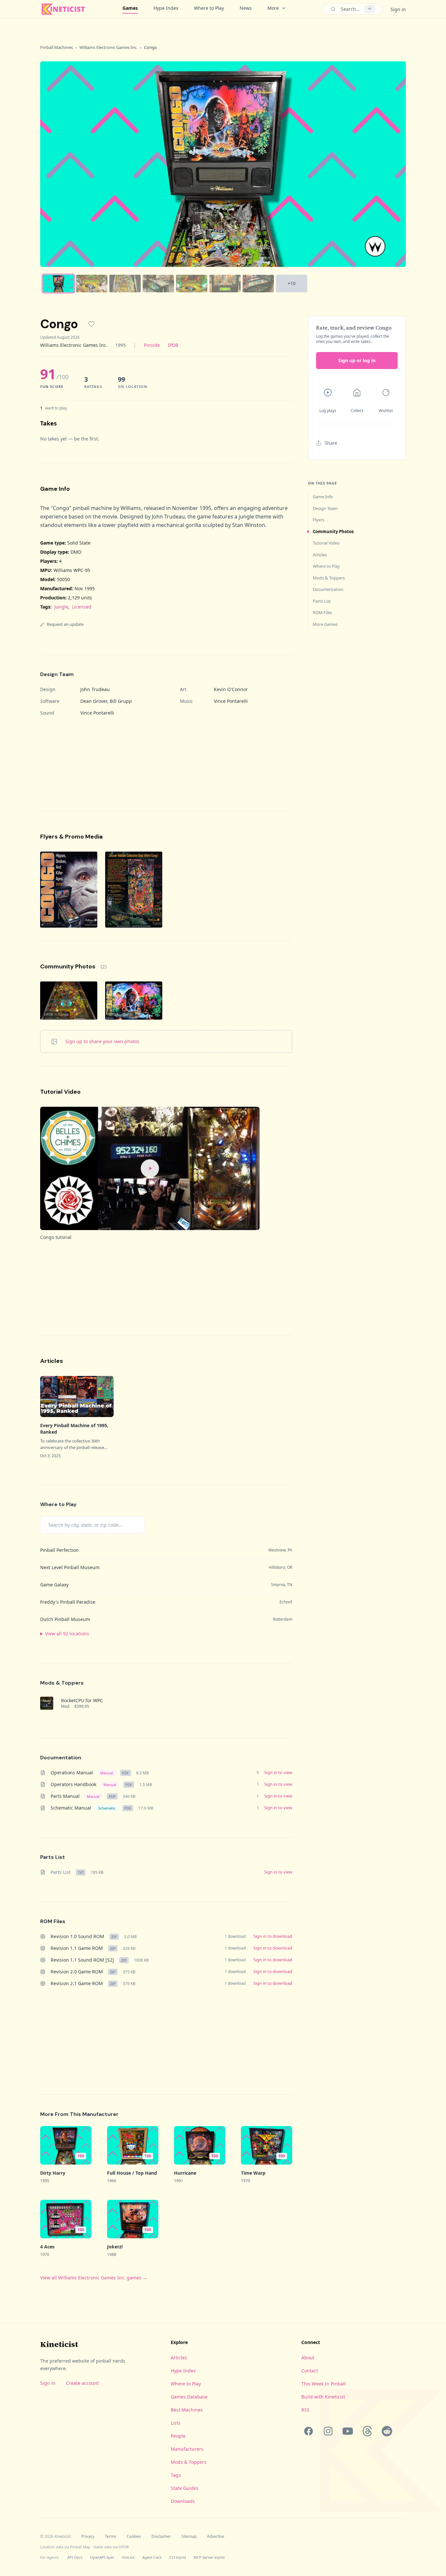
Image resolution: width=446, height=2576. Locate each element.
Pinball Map (80, 2547)
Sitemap (189, 2537)
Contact (310, 2371)
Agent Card (152, 2557)
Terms (111, 2537)
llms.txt (128, 2557)
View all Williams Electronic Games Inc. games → (94, 2278)
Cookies (134, 2537)
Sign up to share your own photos (102, 1041)
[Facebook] (309, 2431)
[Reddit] (387, 2431)
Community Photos (333, 532)
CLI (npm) (178, 2557)
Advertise (216, 2537)
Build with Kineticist (323, 2397)
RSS (305, 2410)
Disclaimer (161, 2537)
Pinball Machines (56, 47)
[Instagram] (328, 2431)
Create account (82, 2383)
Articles (320, 555)
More (273, 8)
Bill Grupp (121, 701)
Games (130, 8)
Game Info (323, 497)
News (246, 8)
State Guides (185, 2488)
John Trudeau (95, 689)
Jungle (61, 607)
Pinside (152, 345)
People (178, 2436)
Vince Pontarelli (231, 701)
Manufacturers (187, 2449)
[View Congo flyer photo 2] (134, 890)
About (308, 2358)
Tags (176, 2475)
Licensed (82, 607)
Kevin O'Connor (231, 689)
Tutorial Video (326, 543)
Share (331, 443)
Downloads (183, 2501)
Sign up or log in (357, 360)
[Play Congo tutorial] (150, 1168)
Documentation (328, 589)
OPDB (124, 2547)
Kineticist (59, 2344)
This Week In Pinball (324, 2384)
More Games (325, 624)
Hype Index (166, 8)
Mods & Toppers (329, 578)
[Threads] (367, 2431)
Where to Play (209, 8)
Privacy (88, 2537)
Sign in (398, 9)
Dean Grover (94, 701)
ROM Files (322, 612)
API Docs (75, 2557)
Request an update (65, 624)
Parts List (322, 601)
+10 (292, 283)
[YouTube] (348, 2431)
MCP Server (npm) (209, 2557)
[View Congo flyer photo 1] (69, 890)
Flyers (319, 520)
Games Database (189, 2397)
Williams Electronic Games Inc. (108, 47)
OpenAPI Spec (102, 2557)
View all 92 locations (67, 1634)
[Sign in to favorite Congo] (91, 324)
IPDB (173, 345)
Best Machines (187, 2410)
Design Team (325, 508)
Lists (176, 2423)
